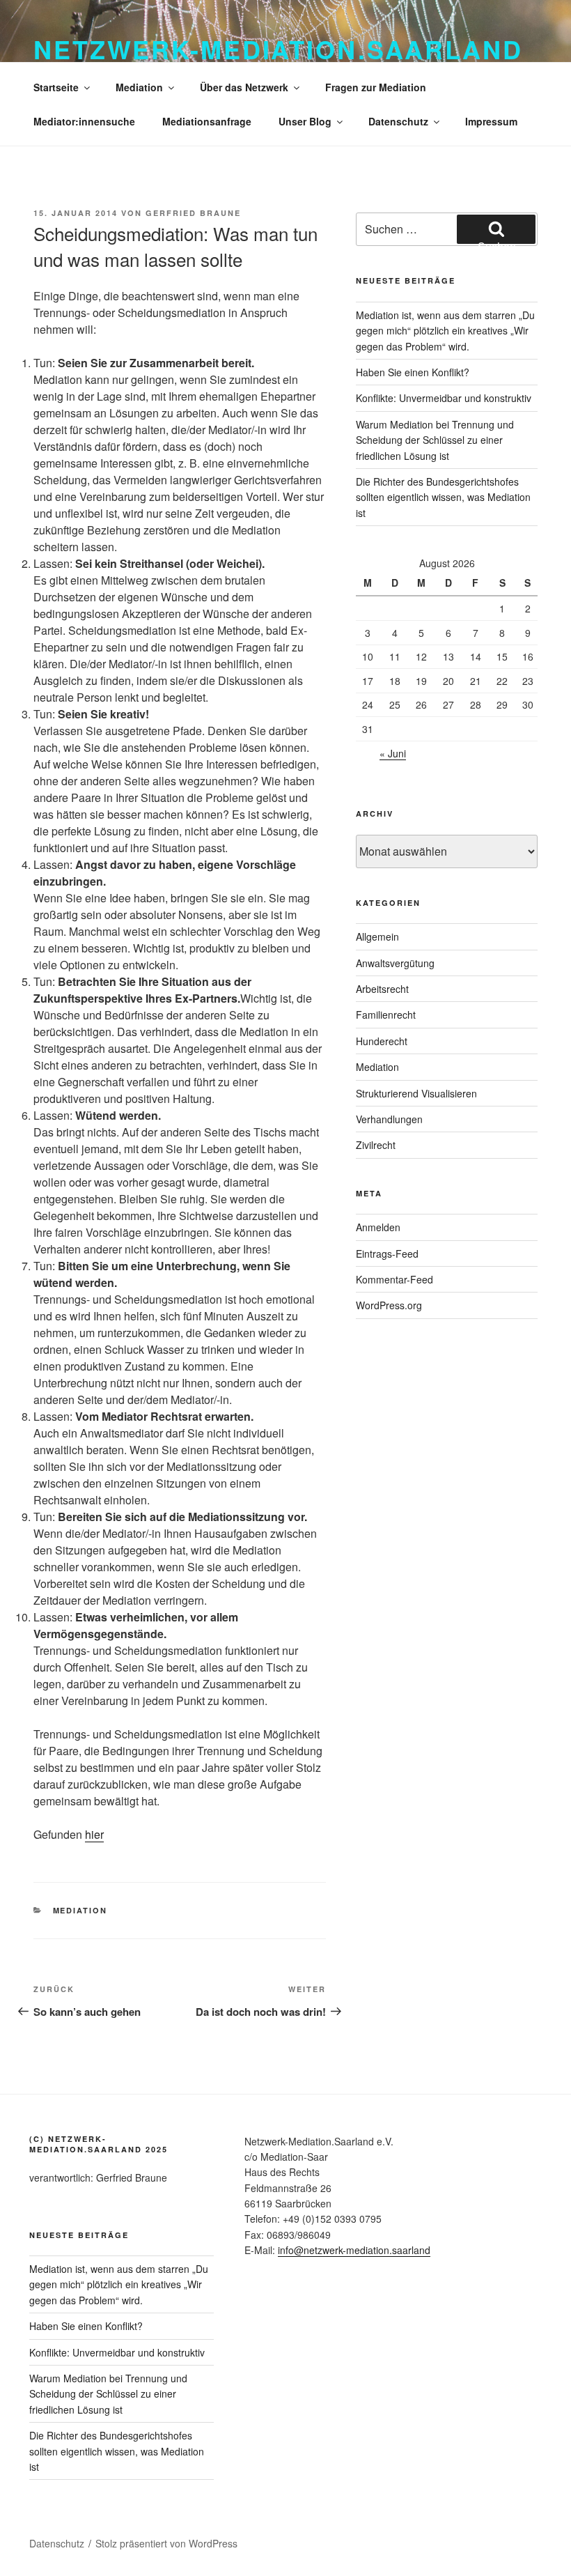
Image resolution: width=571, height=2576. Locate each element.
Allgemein (377, 936)
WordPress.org (389, 1305)
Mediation (139, 87)
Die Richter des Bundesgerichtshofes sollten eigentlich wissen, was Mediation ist (443, 497)
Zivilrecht (376, 1145)
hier (94, 1834)
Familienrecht (386, 1015)
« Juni (393, 753)
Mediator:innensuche (84, 121)
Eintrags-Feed (387, 1254)
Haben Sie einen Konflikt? (413, 372)
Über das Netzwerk (244, 87)
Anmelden (378, 1227)
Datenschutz (398, 121)
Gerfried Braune (193, 213)
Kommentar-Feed (394, 1279)
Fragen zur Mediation (376, 87)
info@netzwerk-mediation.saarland (354, 2250)
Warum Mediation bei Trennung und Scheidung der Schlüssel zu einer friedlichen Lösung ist (435, 440)
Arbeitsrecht (382, 989)
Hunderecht (382, 1041)
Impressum (491, 121)
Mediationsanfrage (207, 121)
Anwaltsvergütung (395, 963)
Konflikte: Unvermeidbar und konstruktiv (444, 398)
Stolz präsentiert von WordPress (166, 2543)
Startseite (56, 87)
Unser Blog (305, 121)
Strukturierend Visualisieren (416, 1093)
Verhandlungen (389, 1119)
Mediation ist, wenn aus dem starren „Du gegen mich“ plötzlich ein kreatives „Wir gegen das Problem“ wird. (445, 331)
